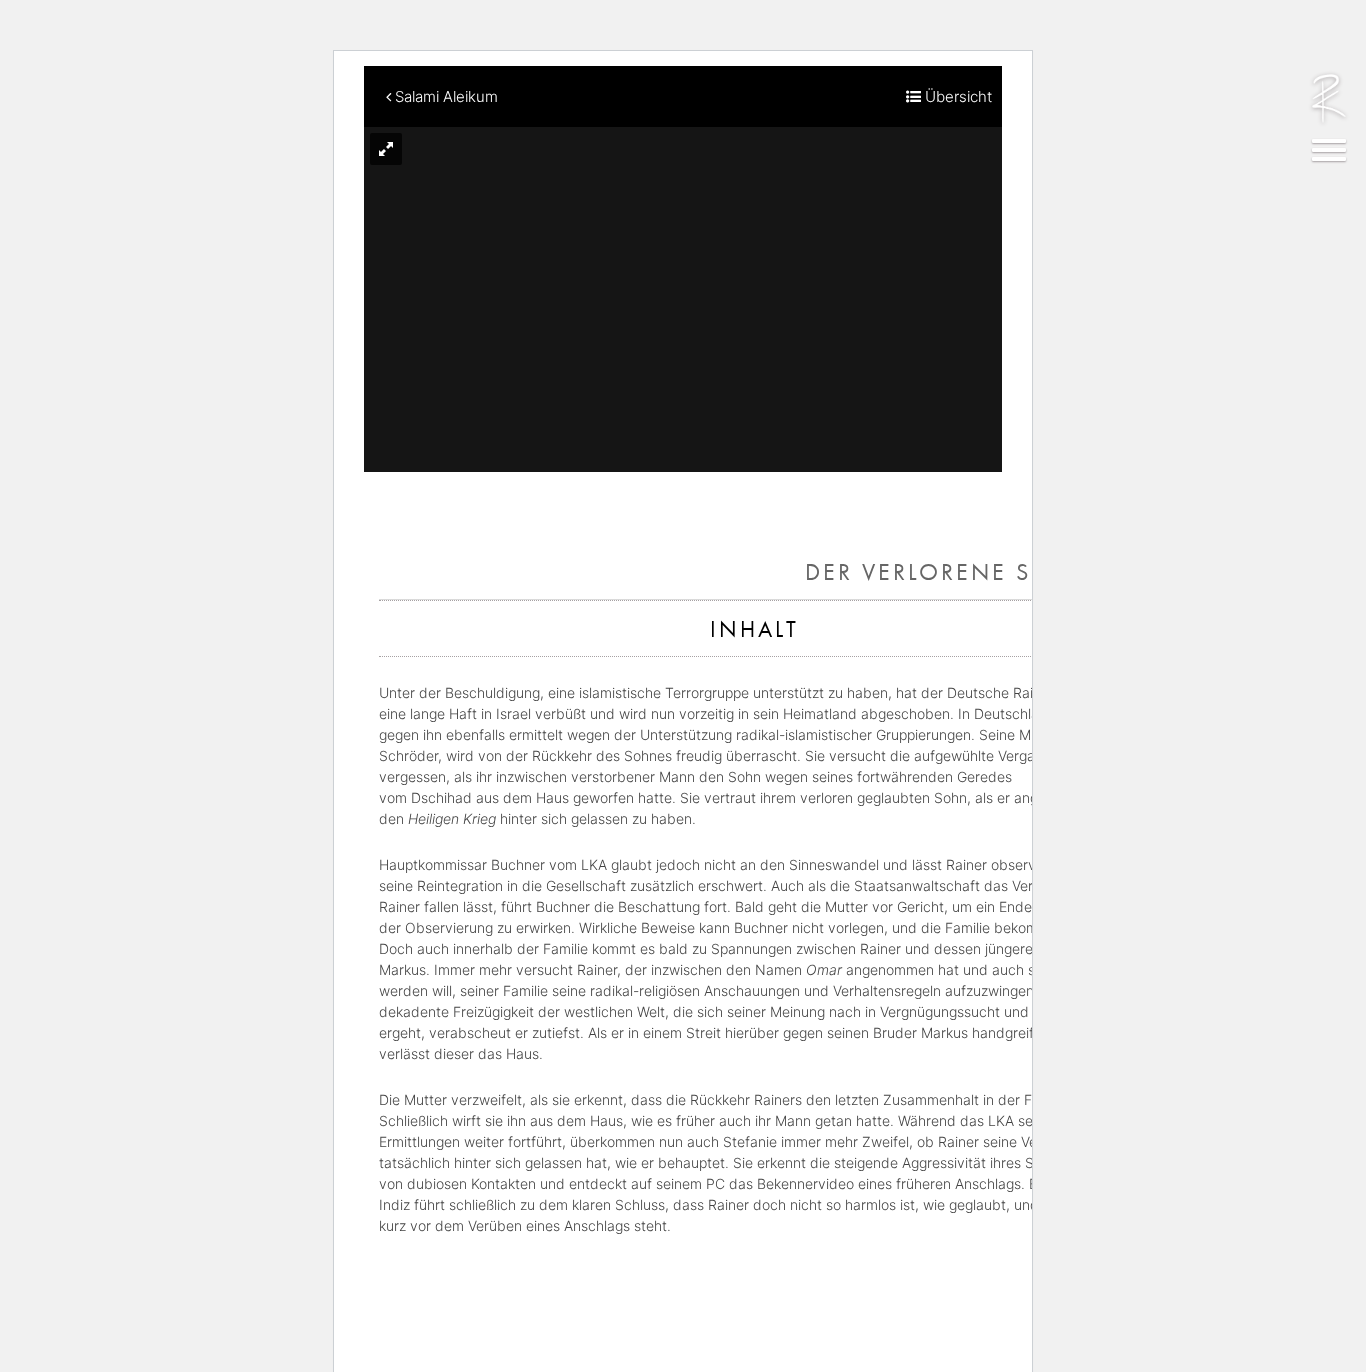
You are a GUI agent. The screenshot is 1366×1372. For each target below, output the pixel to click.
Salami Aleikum (444, 96)
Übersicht (956, 96)
